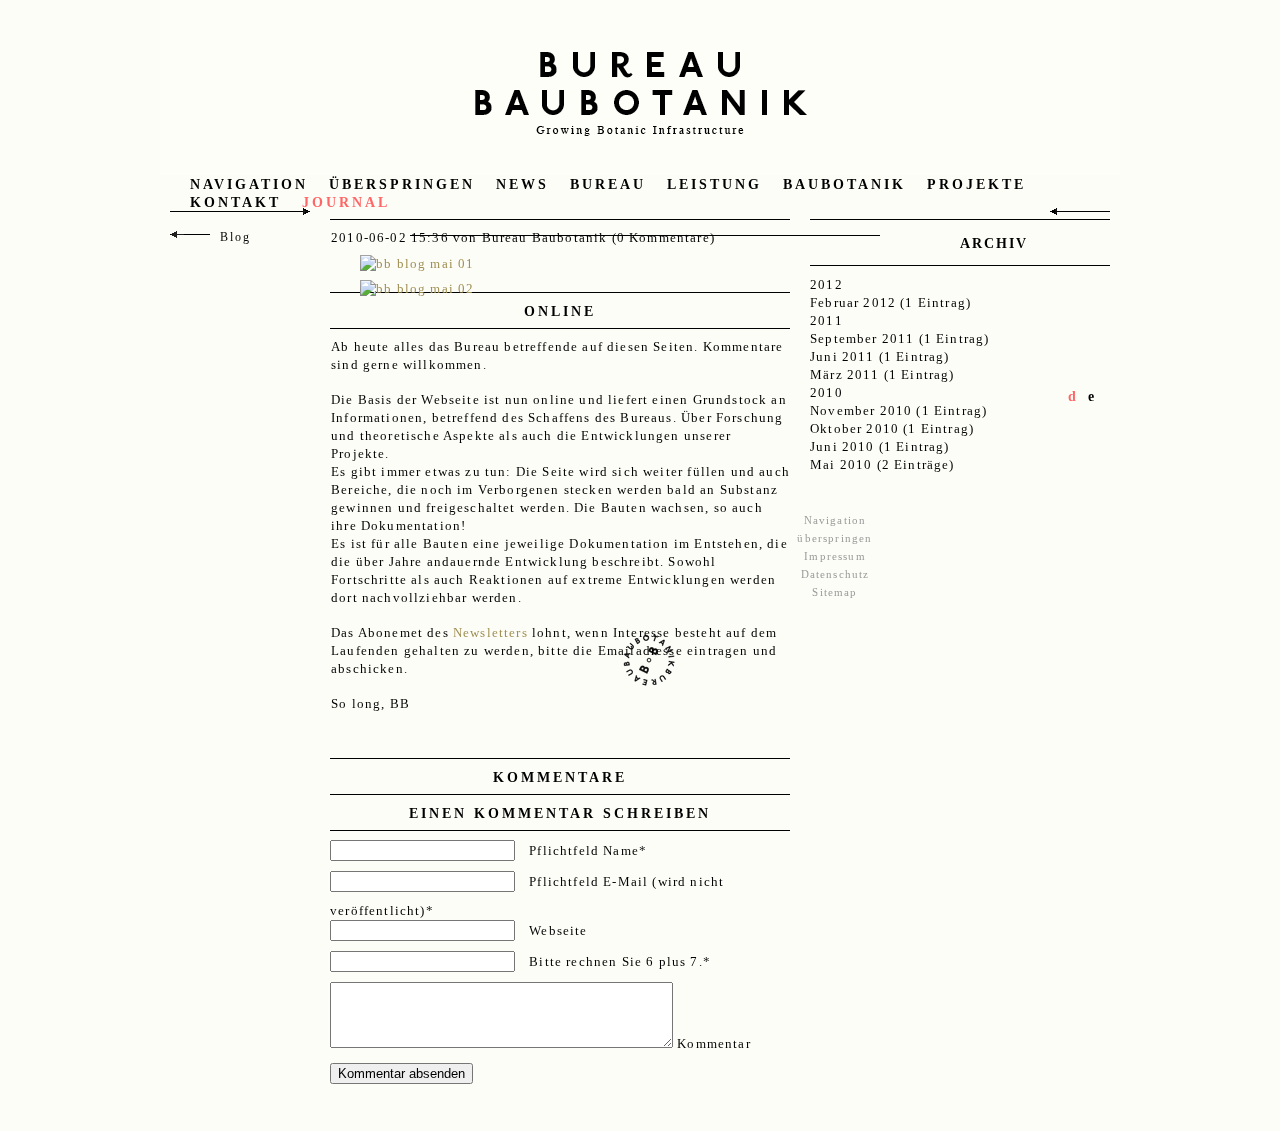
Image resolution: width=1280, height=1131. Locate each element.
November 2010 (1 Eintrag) (898, 410)
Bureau (608, 184)
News (522, 184)
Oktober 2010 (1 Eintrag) (892, 428)
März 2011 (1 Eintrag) (882, 374)
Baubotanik (844, 184)
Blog (235, 237)
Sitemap (834, 592)
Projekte (976, 184)
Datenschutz (835, 574)
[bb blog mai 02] (417, 288)
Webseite (558, 930)
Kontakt (235, 202)
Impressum (835, 556)
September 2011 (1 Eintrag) (899, 338)
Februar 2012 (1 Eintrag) (890, 302)
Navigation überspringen (332, 184)
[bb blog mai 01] (417, 263)
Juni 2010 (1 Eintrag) (880, 446)
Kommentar (714, 1043)
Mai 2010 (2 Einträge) (882, 464)
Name (588, 850)
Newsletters (490, 632)
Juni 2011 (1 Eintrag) (880, 356)
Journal (346, 202)
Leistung (714, 184)
